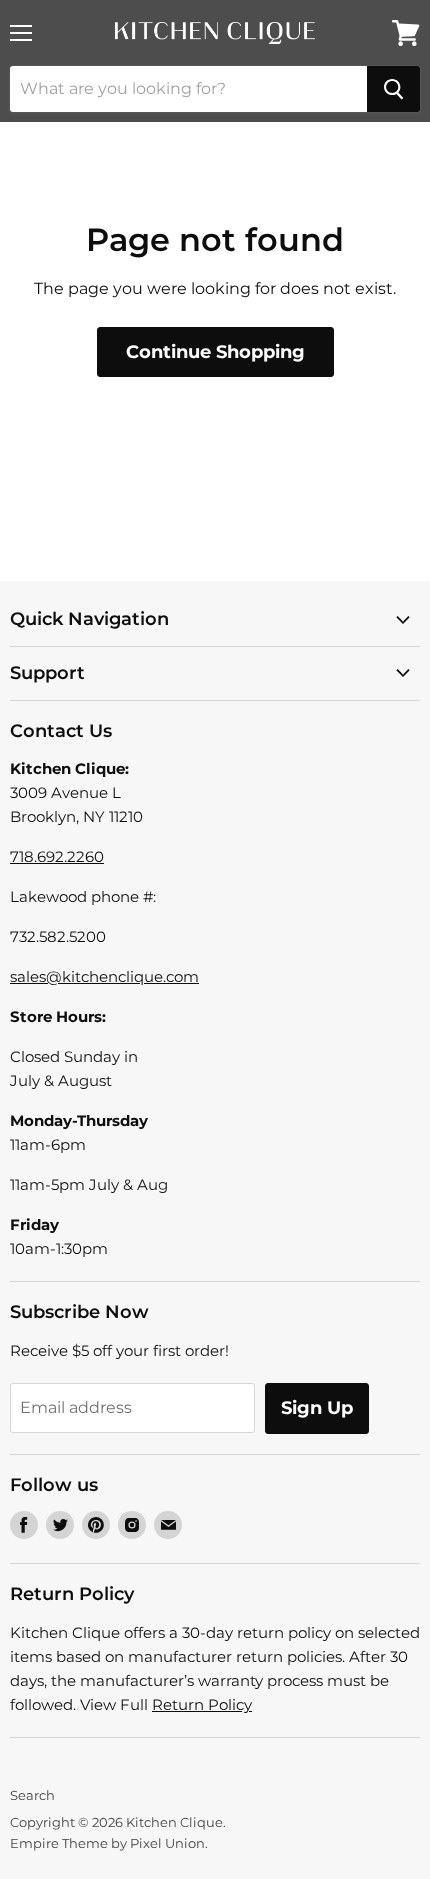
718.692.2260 (57, 856)
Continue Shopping (215, 352)
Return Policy (202, 1704)
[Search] (393, 89)
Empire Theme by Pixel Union (107, 1843)
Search (32, 1795)
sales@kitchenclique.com (104, 976)
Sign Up (317, 1408)
